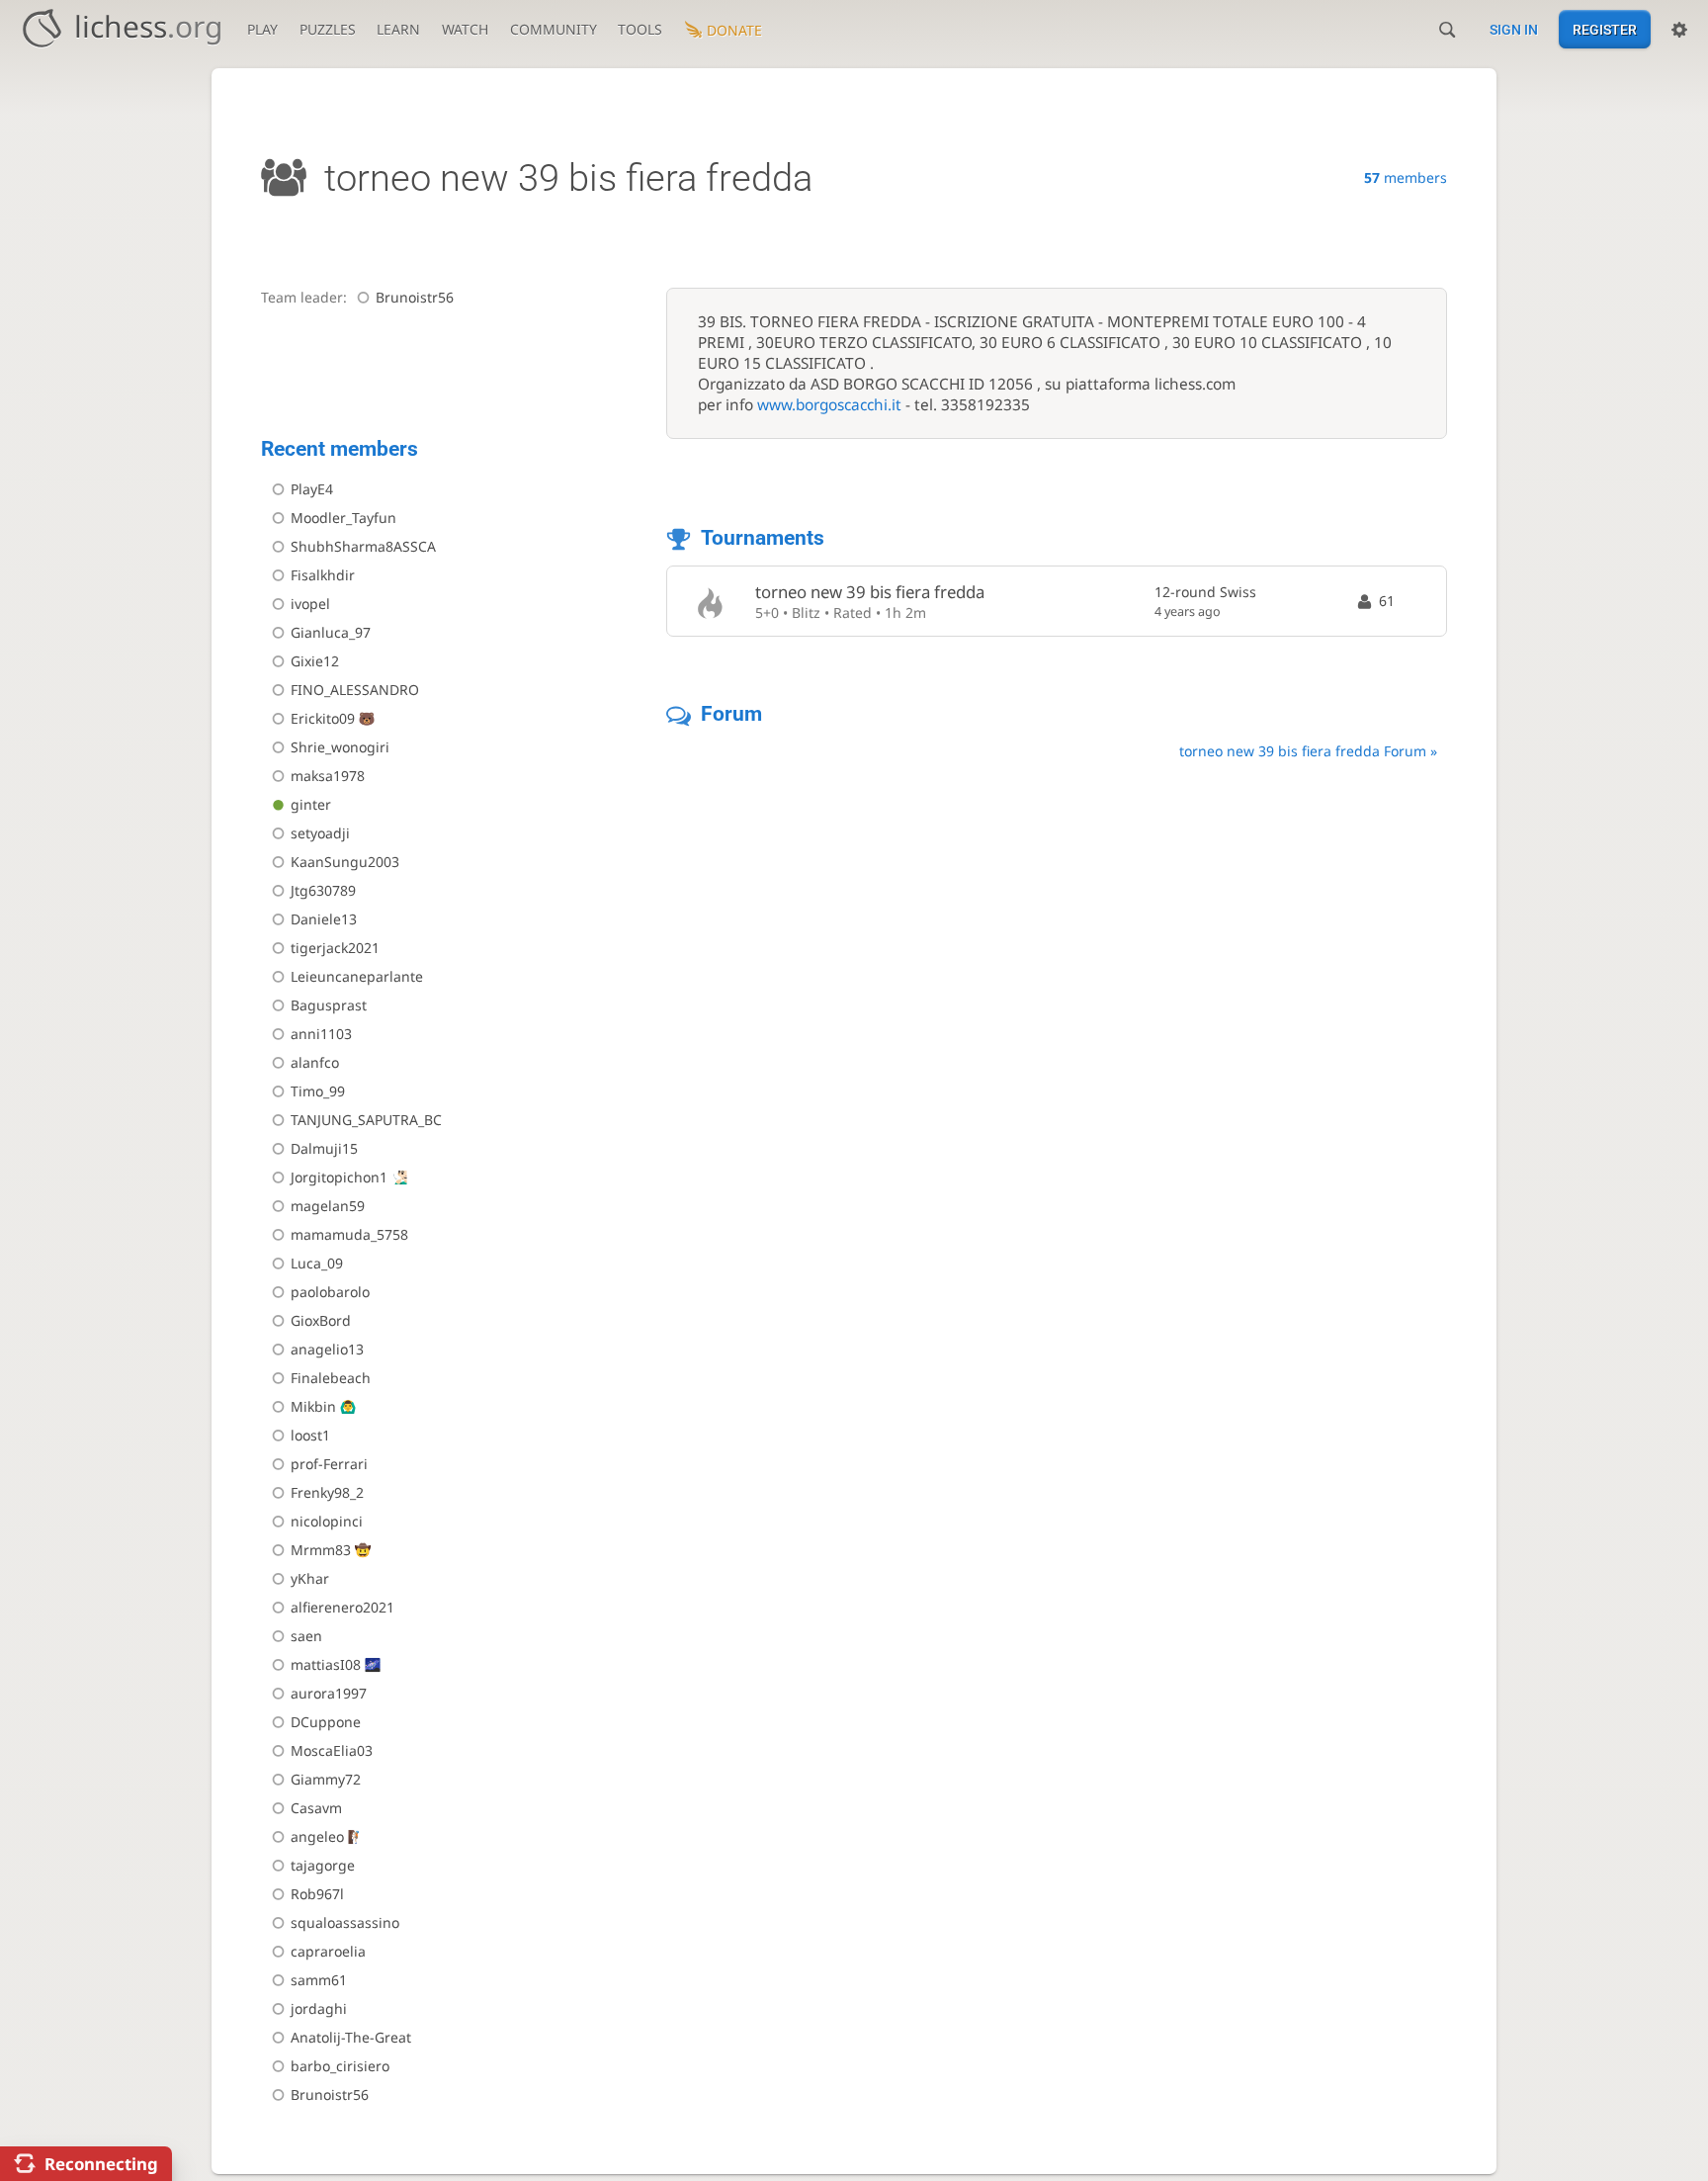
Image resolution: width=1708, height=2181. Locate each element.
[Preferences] (1679, 30)
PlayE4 (312, 489)
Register (1605, 30)
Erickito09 (323, 718)
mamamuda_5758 (349, 1234)
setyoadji (320, 833)
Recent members (340, 449)
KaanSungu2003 (345, 862)
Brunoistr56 (415, 297)
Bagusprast (329, 1005)
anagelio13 (327, 1349)
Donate (734, 30)
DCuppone (326, 1722)
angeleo (317, 1836)
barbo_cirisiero (340, 2066)
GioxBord (321, 1320)
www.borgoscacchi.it (829, 405)
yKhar (310, 1578)
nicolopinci (327, 1521)
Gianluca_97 (331, 632)
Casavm (316, 1808)
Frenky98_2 (327, 1492)
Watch (465, 29)
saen (306, 1636)
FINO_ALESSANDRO (355, 690)
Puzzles (328, 29)
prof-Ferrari (329, 1464)
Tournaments (763, 538)
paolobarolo (330, 1292)
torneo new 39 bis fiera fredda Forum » (1308, 751)
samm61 (319, 1980)
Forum (731, 714)
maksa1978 (328, 776)
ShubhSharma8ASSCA (363, 546)
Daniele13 (324, 919)
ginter (311, 804)
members (1406, 177)
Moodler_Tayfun (343, 518)
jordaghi (319, 2008)
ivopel (310, 604)
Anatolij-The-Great (351, 2037)
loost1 (310, 1435)
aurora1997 (329, 1693)
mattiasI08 (326, 1664)
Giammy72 (326, 1779)
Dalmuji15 (324, 1148)
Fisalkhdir (323, 575)
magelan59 (328, 1206)
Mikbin (313, 1406)
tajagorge (323, 1865)
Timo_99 (318, 1091)
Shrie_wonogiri (340, 747)
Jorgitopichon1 (339, 1177)
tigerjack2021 (335, 948)
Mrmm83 (321, 1550)
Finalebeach (331, 1378)
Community (554, 29)
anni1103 (321, 1034)
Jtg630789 (323, 890)
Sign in (1514, 30)
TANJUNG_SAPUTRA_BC (366, 1120)
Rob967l (317, 1894)
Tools (640, 29)
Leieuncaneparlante (357, 976)
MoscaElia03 (332, 1750)
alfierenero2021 (342, 1607)
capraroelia (328, 1951)
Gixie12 (315, 661)
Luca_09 (317, 1263)
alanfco (315, 1062)
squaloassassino (345, 1922)
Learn (398, 29)
